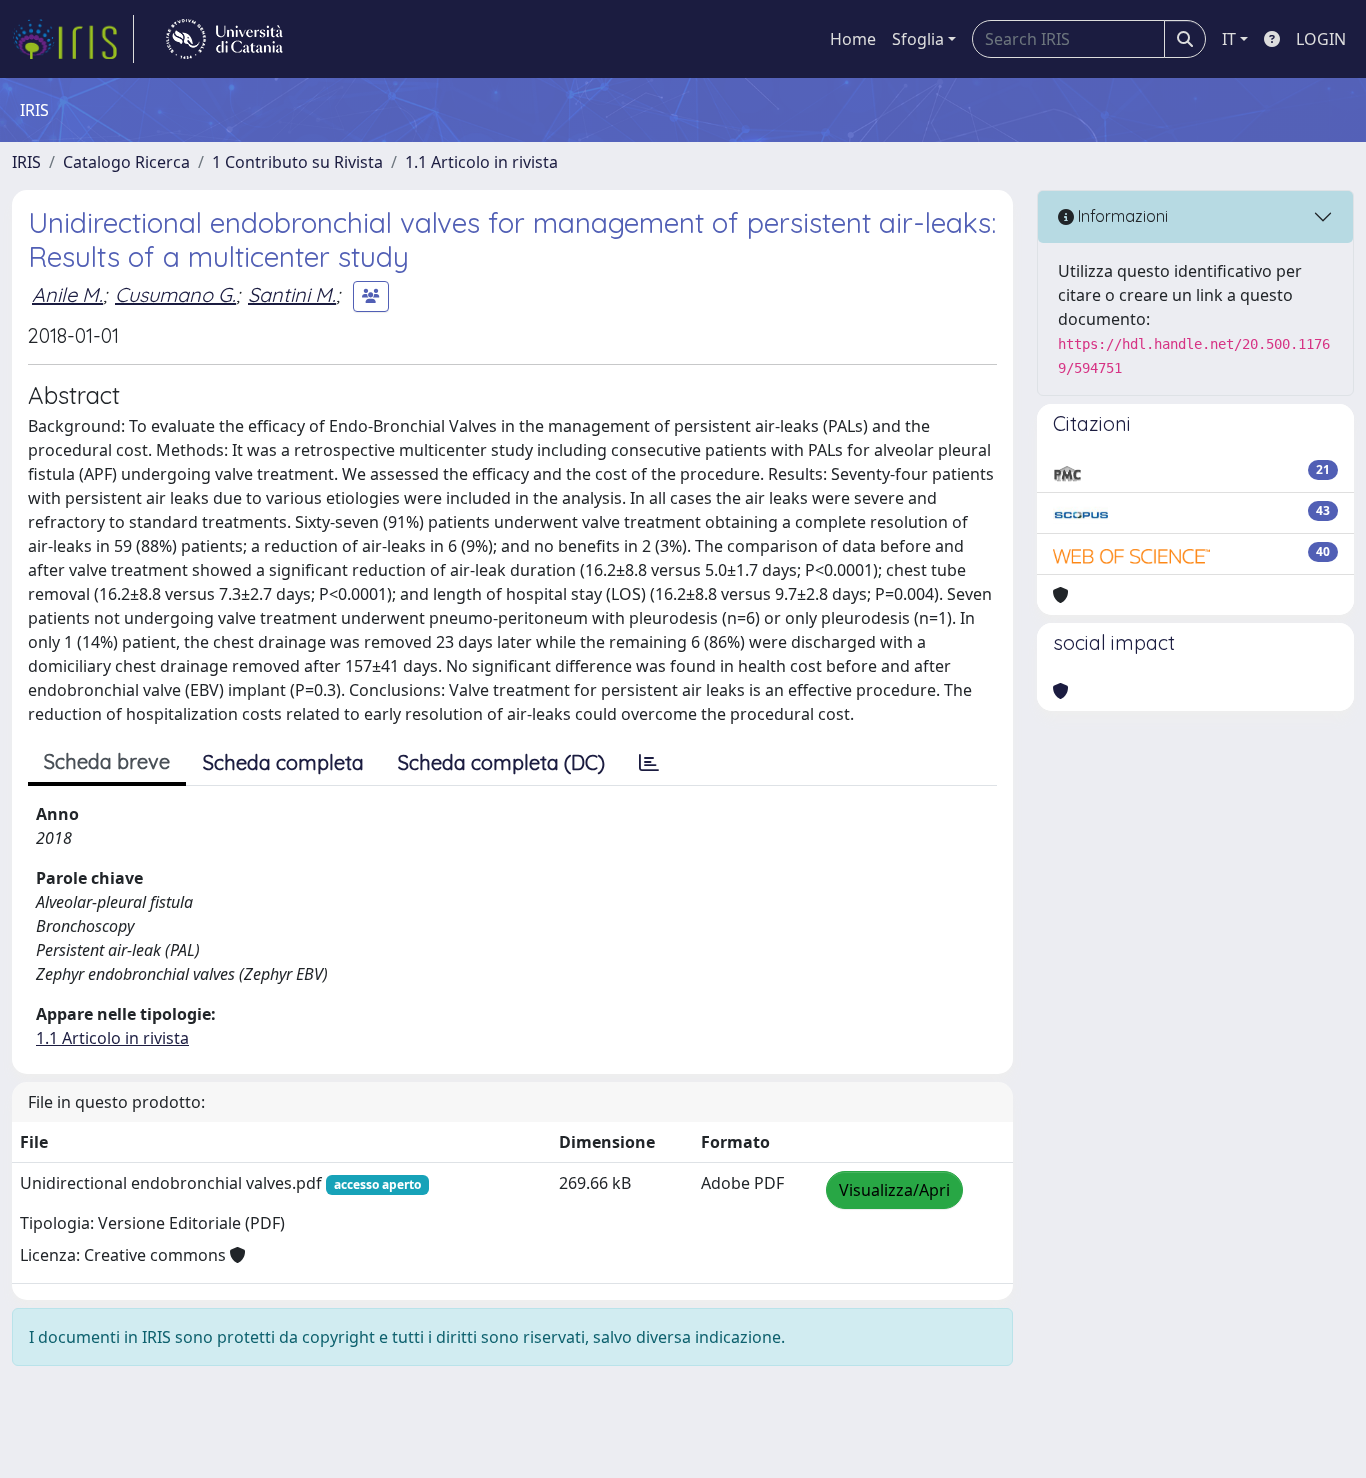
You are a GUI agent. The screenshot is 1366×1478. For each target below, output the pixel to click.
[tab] (649, 763)
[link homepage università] (224, 39)
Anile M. (67, 294)
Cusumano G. (175, 294)
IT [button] (1229, 39)
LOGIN (1321, 39)
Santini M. (292, 294)
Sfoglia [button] (918, 39)
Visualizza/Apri (894, 1190)
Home (853, 39)
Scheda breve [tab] (107, 761)
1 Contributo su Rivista (297, 162)
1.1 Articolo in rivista (481, 162)
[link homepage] (73, 39)
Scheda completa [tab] (283, 762)
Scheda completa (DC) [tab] (501, 762)
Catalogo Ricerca (126, 162)
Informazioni (1121, 216)
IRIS (26, 162)
